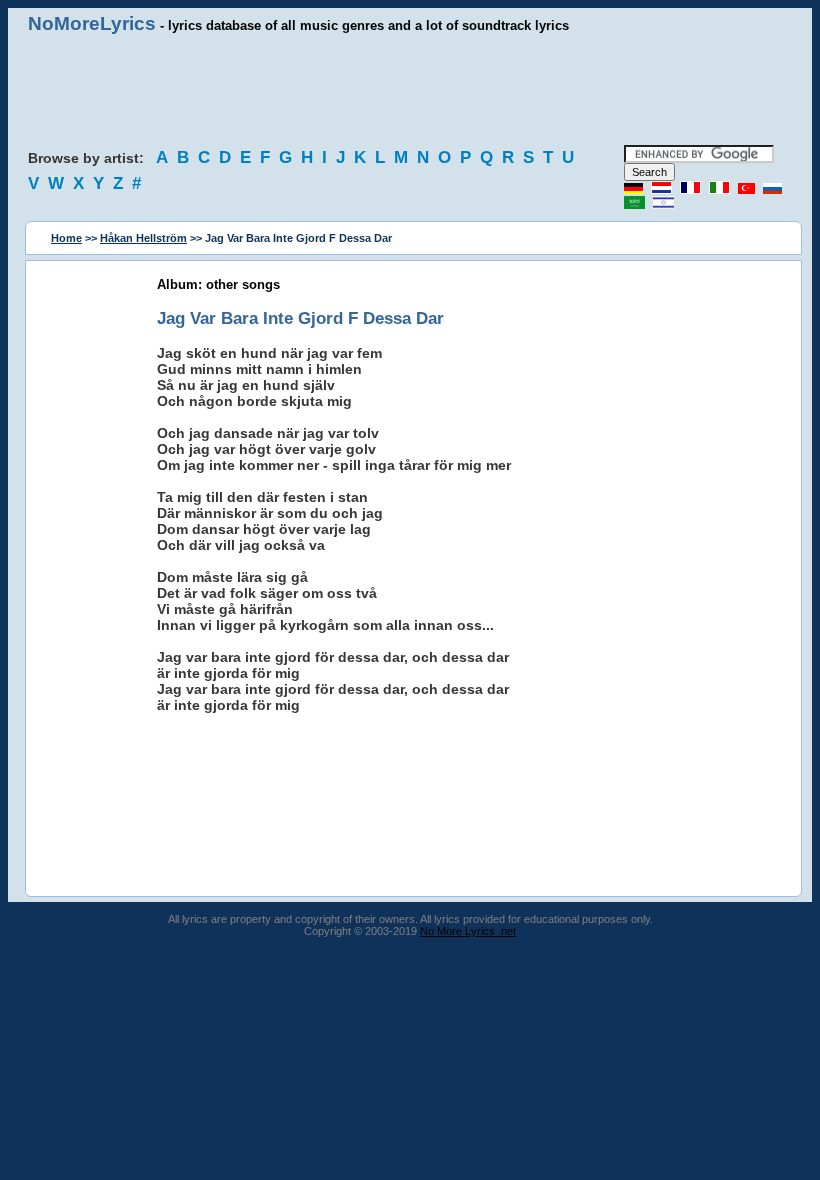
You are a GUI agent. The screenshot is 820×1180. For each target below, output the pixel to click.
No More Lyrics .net (468, 931)
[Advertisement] (410, 90)
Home (66, 238)
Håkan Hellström (143, 238)
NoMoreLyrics (92, 23)
